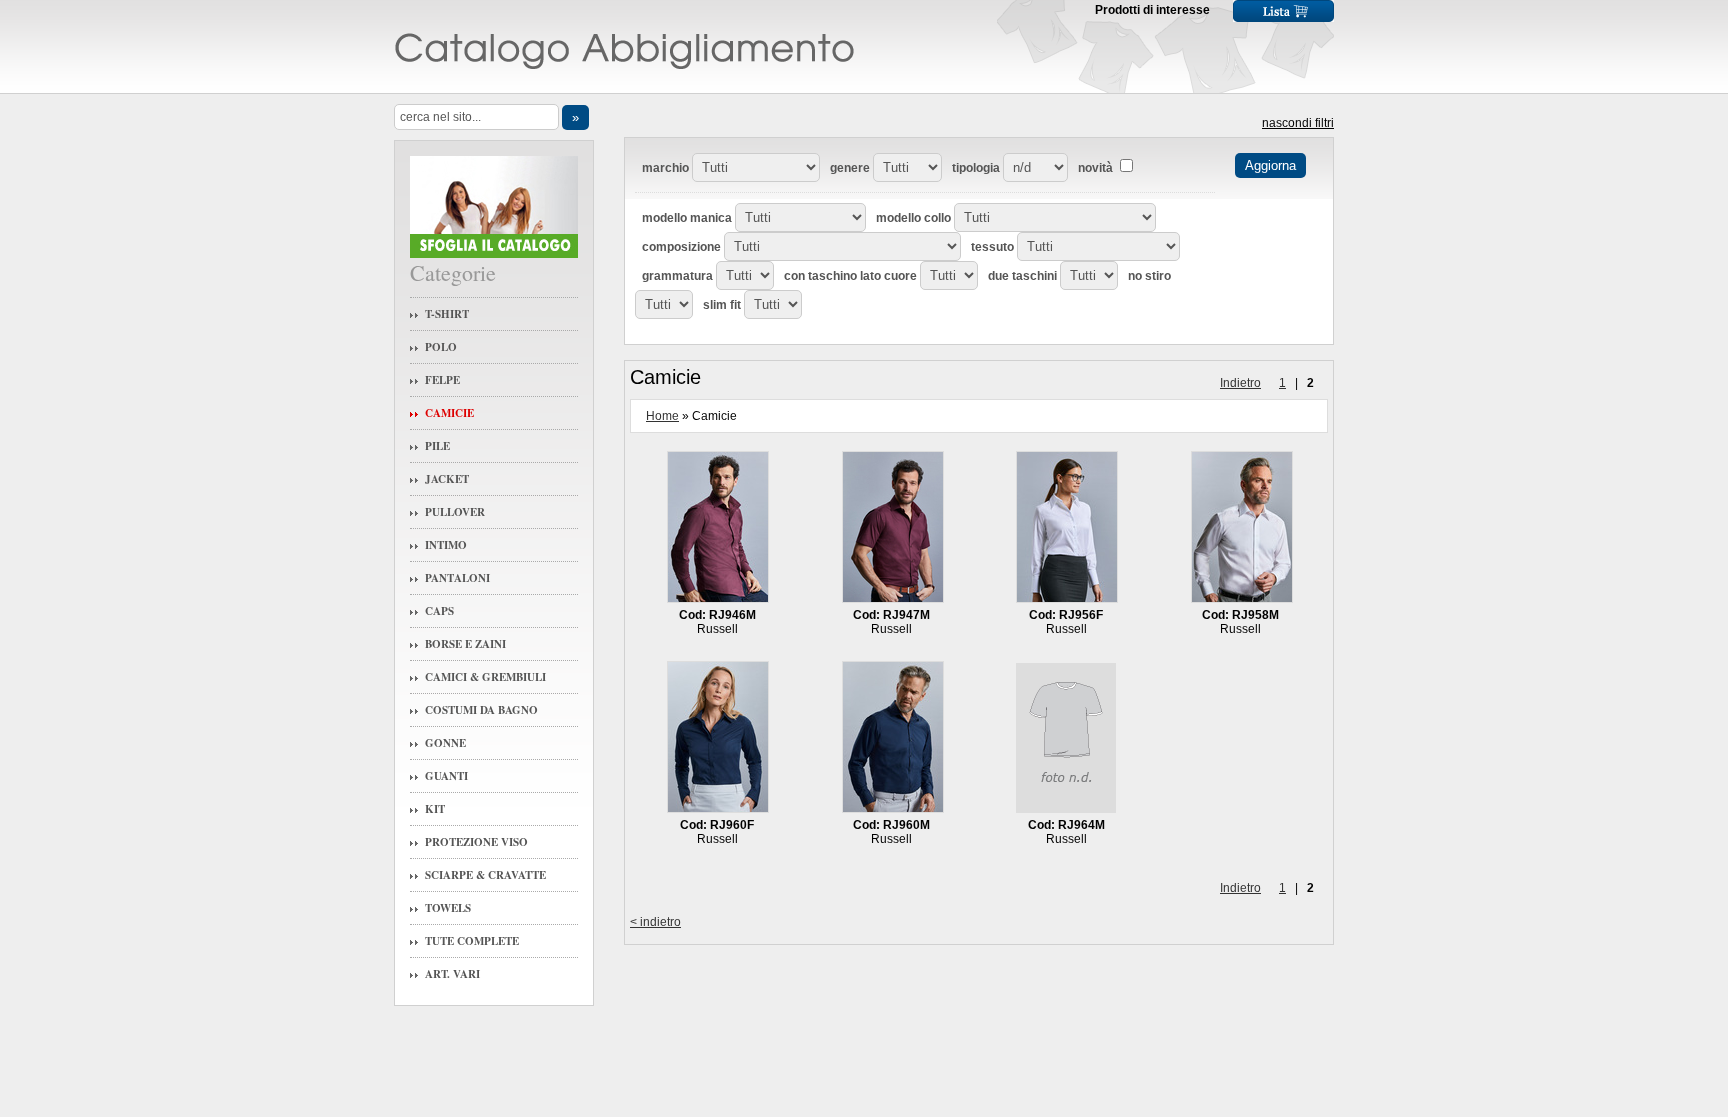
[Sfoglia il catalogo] (494, 253)
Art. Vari (452, 974)
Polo (441, 347)
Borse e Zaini (465, 644)
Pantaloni (457, 578)
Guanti (446, 776)
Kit (435, 809)
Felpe (442, 380)
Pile (437, 446)
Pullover (455, 512)
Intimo (446, 545)
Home (662, 416)
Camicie (449, 413)
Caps (439, 611)
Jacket (447, 479)
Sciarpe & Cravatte (485, 875)
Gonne (445, 743)
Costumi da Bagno (481, 710)
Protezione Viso (476, 842)
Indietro (1240, 383)
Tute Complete (472, 941)
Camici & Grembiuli (485, 677)
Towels (448, 908)
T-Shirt (447, 314)
